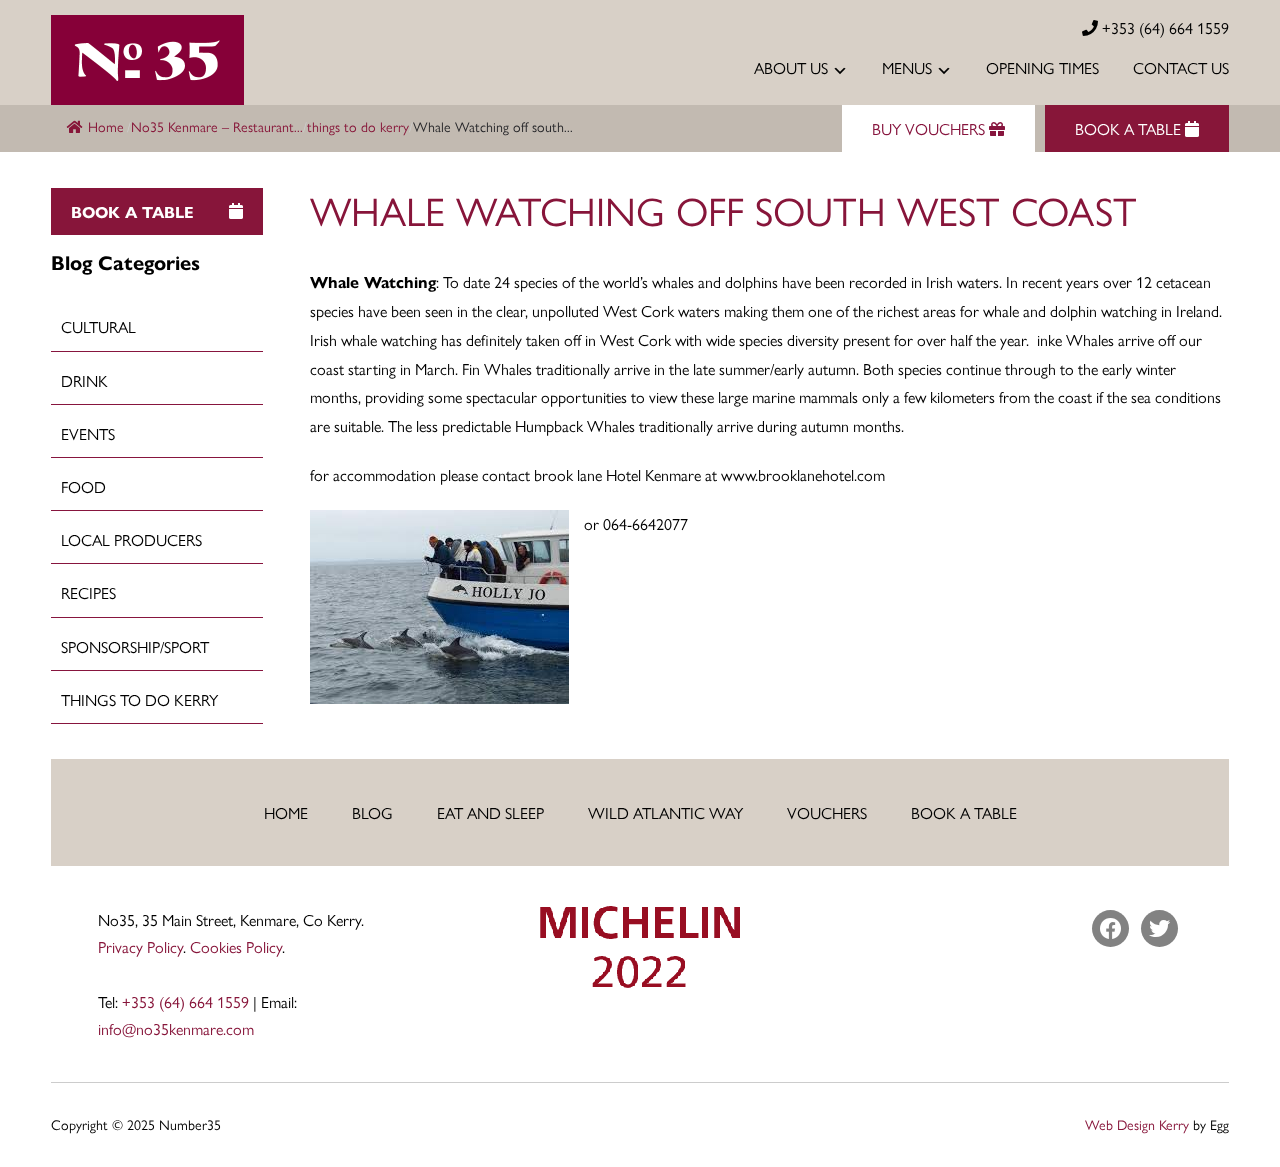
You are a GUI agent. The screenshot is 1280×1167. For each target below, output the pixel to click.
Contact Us (1181, 67)
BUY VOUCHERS (930, 128)
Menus (907, 67)
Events (88, 433)
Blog (372, 812)
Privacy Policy (140, 946)
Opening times (1042, 67)
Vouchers (827, 812)
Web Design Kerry (1137, 1124)
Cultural (98, 326)
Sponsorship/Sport (135, 646)
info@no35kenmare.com (176, 1028)
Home (106, 126)
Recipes (88, 592)
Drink (84, 380)
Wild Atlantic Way (665, 812)
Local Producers (131, 539)
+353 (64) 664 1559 (1163, 27)
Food (83, 486)
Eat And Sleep (490, 812)
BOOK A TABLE (1130, 128)
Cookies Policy (236, 946)
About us (791, 67)
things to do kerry (358, 126)
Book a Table (964, 812)
